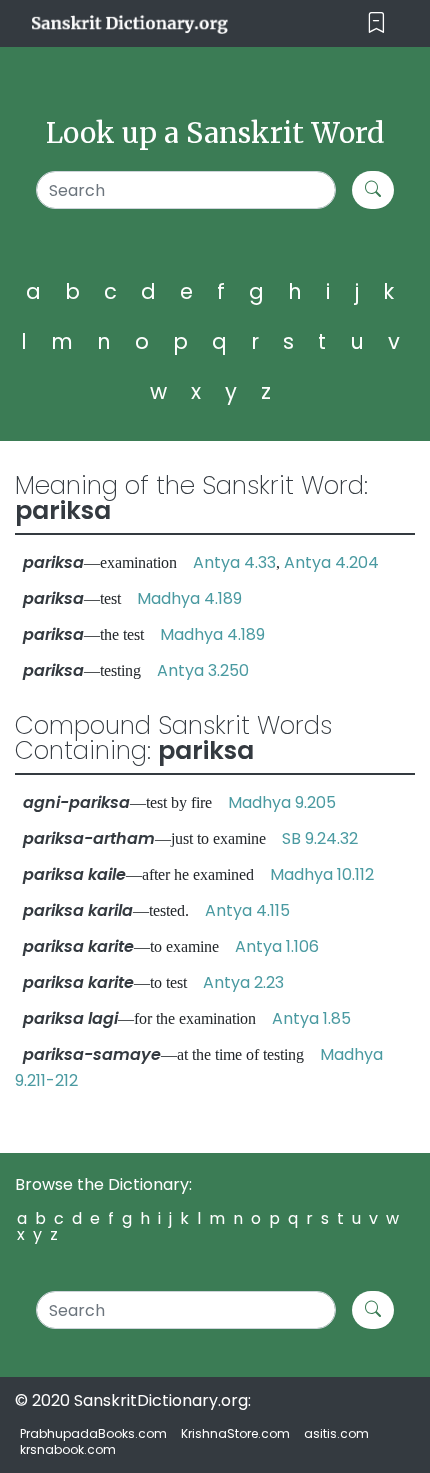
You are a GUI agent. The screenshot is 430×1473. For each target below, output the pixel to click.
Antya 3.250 (203, 670)
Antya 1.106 (277, 946)
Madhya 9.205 (282, 802)
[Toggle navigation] (376, 23)
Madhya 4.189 (189, 598)
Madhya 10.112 (322, 874)
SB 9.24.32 (320, 838)
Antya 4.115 (247, 910)
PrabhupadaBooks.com (93, 1433)
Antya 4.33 (234, 562)
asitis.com (336, 1433)
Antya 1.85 (311, 1018)
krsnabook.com (68, 1449)
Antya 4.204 (331, 562)
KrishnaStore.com (235, 1433)
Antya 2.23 (243, 982)
